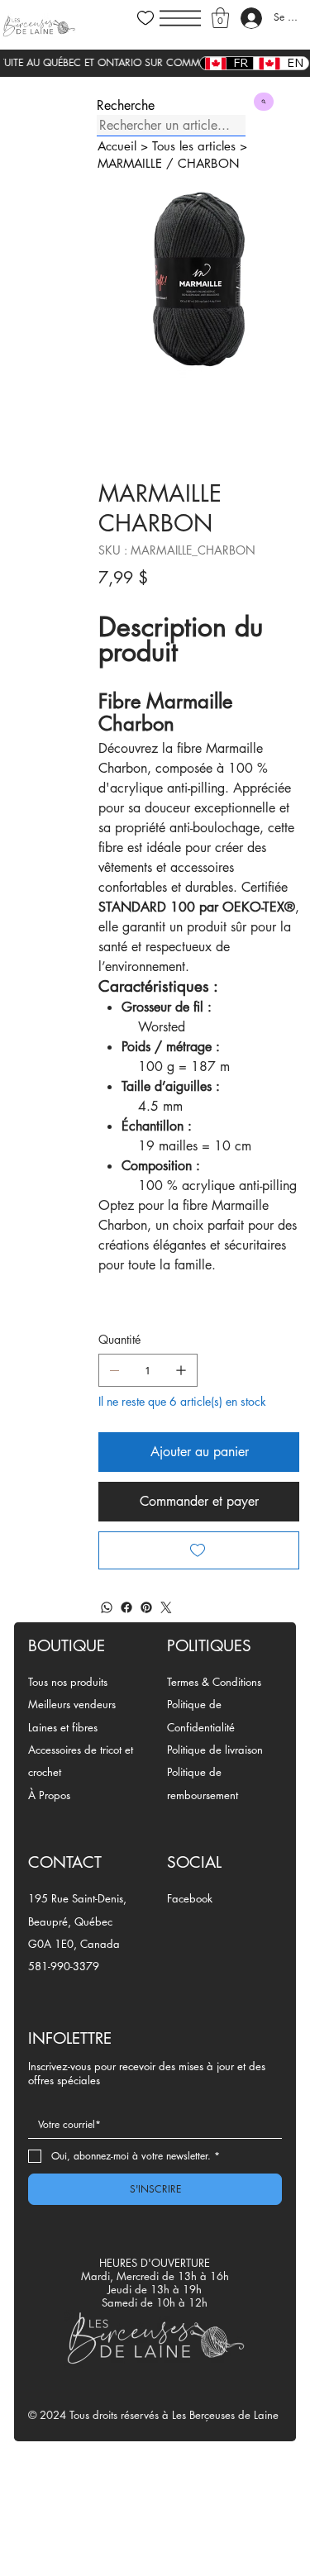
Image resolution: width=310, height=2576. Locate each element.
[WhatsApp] (107, 1607)
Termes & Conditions (214, 1682)
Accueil (117, 146)
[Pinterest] (146, 1607)
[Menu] (180, 18)
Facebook (190, 1898)
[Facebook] (126, 1607)
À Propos (49, 1795)
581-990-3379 (64, 1966)
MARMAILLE (130, 163)
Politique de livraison (215, 1750)
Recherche (126, 106)
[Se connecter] (251, 18)
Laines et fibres (63, 1727)
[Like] (145, 18)
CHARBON (209, 163)
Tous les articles (194, 146)
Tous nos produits (68, 1682)
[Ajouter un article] (181, 1370)
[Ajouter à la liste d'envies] (199, 1550)
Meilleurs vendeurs (72, 1704)
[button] (220, 18)
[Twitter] (166, 1607)
